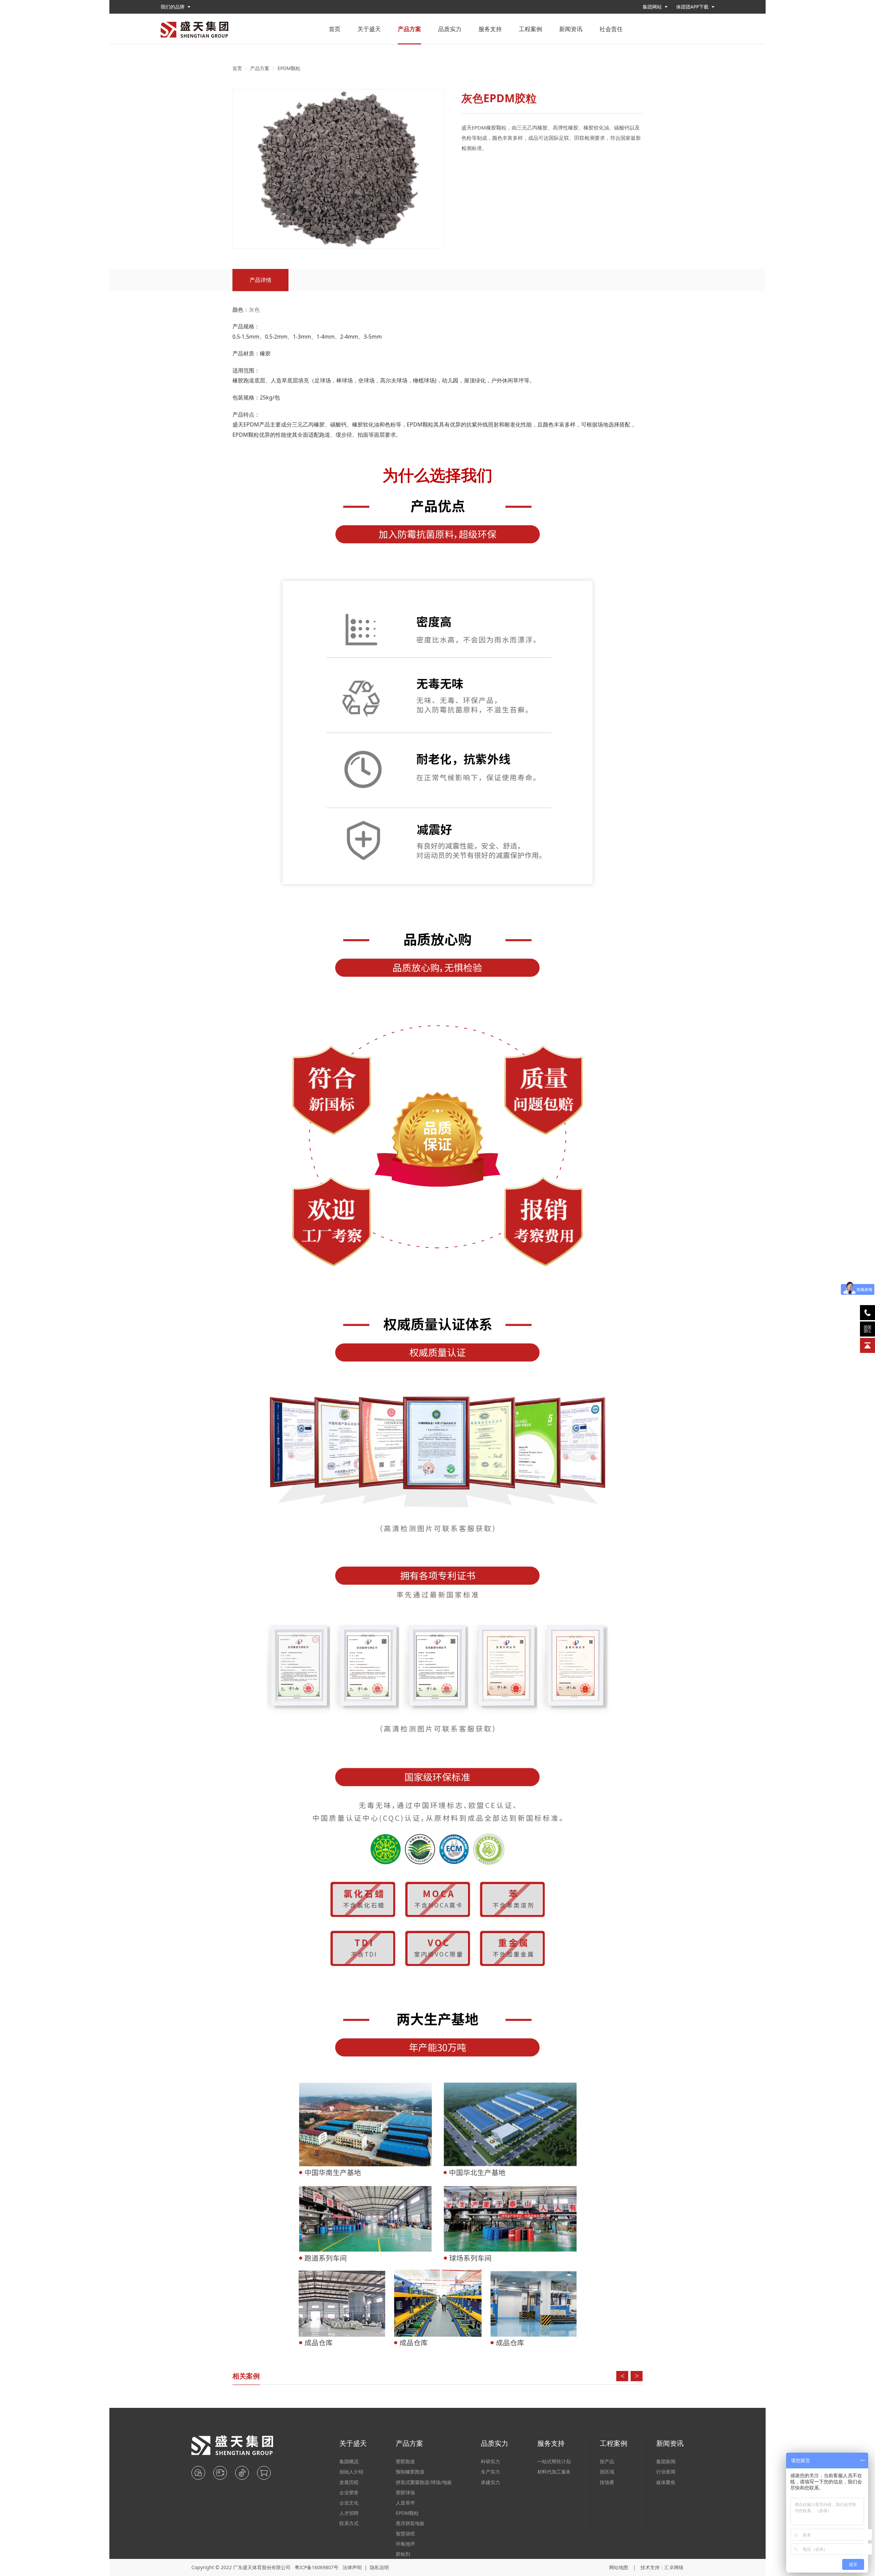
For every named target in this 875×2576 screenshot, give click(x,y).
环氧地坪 (405, 2544)
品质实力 (450, 29)
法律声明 (352, 2567)
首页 (335, 29)
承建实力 (490, 2482)
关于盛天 (369, 29)
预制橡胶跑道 (410, 2472)
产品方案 (409, 29)
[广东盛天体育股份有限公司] (194, 29)
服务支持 (490, 29)
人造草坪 (405, 2503)
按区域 (607, 2472)
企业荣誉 (349, 2492)
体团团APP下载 (693, 7)
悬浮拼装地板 (410, 2523)
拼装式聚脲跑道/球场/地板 (424, 2482)
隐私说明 (379, 2567)
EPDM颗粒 (289, 68)
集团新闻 (666, 2461)
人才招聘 (349, 2513)
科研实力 (490, 2461)
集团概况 (349, 2461)
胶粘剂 (403, 2554)
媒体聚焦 (666, 2482)
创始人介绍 (351, 2472)
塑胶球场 (405, 2492)
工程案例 (530, 29)
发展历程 (349, 2482)
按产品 (607, 2461)
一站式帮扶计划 (554, 2461)
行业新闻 (666, 2472)
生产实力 (490, 2472)
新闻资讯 (571, 29)
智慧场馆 (405, 2533)
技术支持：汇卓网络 (662, 2567)
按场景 (607, 2482)
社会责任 (611, 29)
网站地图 (619, 2567)
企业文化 (349, 2503)
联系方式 (349, 2523)
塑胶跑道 (405, 2461)
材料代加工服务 (554, 2472)
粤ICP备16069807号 (317, 2567)
